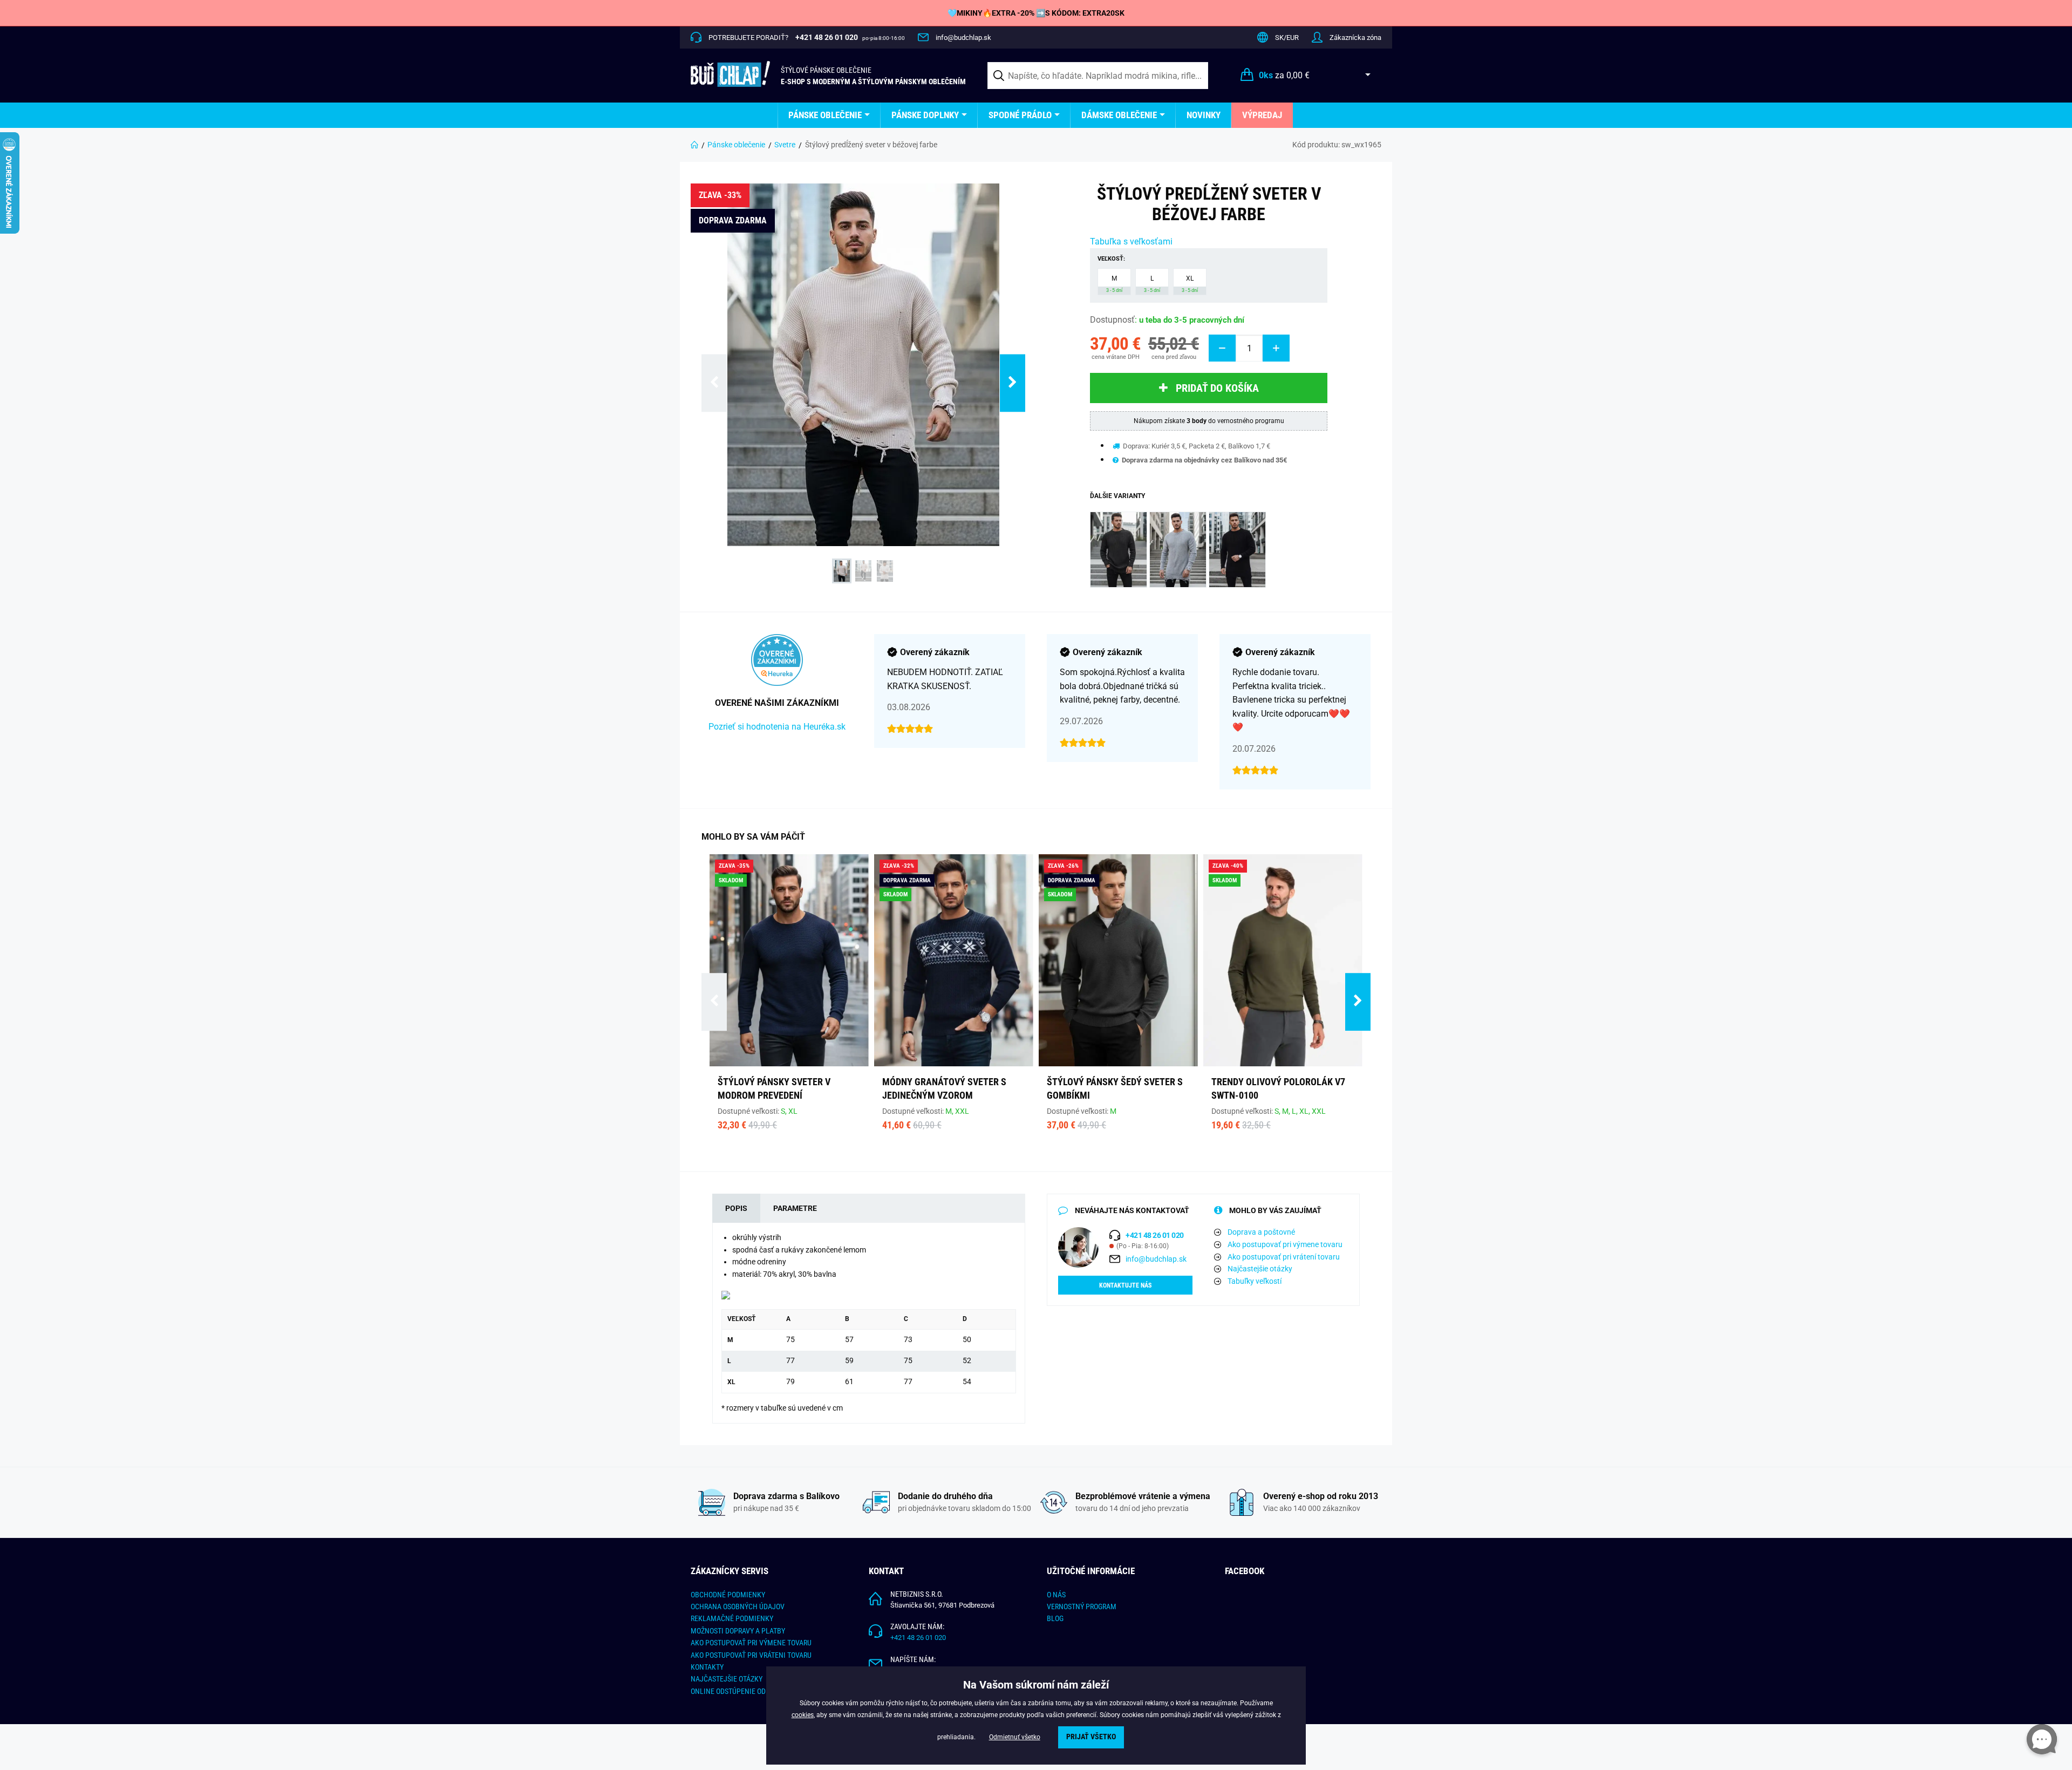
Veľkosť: (1111, 259)
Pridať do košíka (1217, 388)
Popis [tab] (736, 1208)
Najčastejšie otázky (1260, 1269)
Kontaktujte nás (1125, 1285)
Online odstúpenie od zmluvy (742, 1691)
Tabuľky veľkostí (1255, 1281)
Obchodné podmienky (728, 1595)
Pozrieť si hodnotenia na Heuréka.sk (777, 727)
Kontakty (707, 1667)
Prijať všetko (1091, 1737)
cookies (803, 1715)
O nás (1056, 1595)
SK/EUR (1287, 38)
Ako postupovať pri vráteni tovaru (751, 1655)
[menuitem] (829, 115)
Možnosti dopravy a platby (738, 1631)
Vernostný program (1082, 1606)
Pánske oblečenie (825, 115)
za (1284, 75)
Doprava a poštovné (1261, 1232)
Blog (1055, 1618)
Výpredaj (1262, 115)
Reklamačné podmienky (732, 1618)
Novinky (1204, 115)
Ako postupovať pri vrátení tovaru (1284, 1257)
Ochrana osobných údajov (738, 1606)
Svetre (785, 145)
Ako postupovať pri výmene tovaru (1285, 1244)
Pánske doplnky (925, 115)
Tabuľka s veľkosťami (1131, 241)
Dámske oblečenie (1119, 115)
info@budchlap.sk (963, 38)
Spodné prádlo (1020, 115)
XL (1190, 284)
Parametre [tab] (795, 1208)
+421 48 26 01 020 (918, 1638)
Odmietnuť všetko (1015, 1737)
